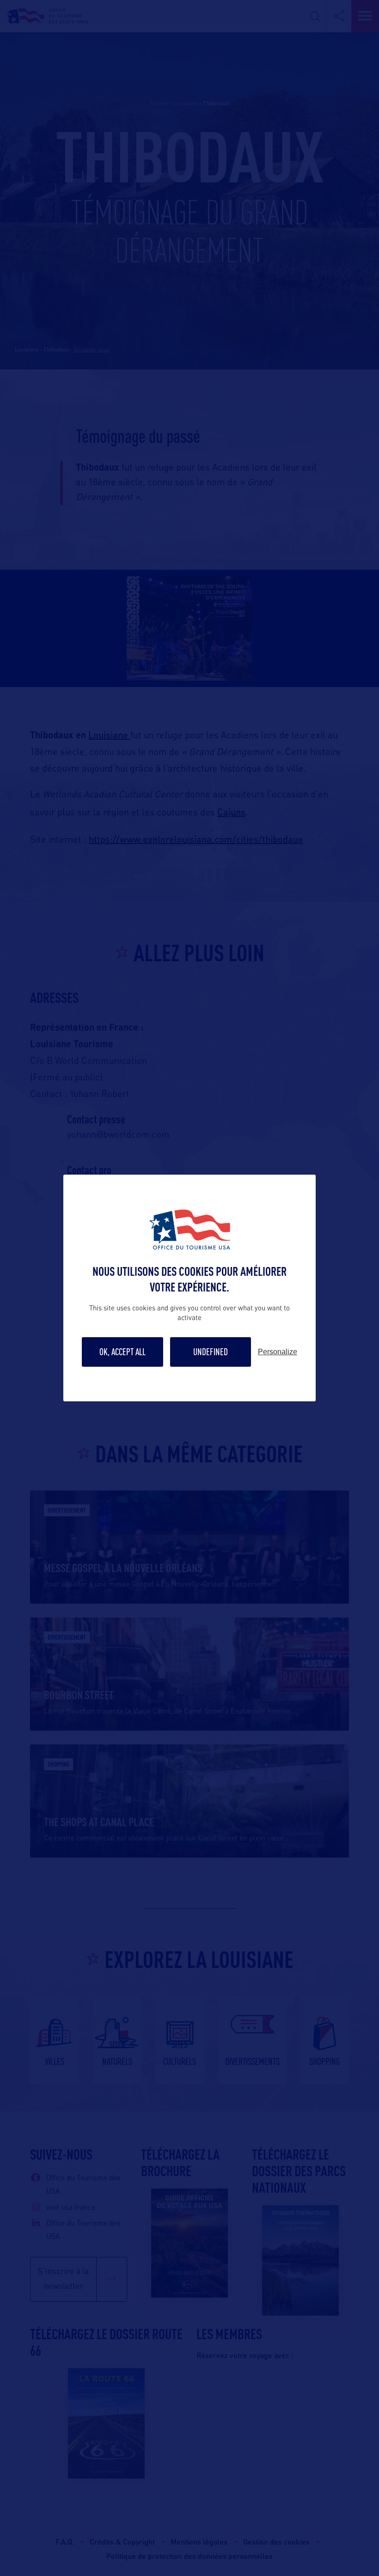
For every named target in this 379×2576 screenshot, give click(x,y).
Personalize (278, 1352)
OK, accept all (122, 1352)
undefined (211, 1352)
